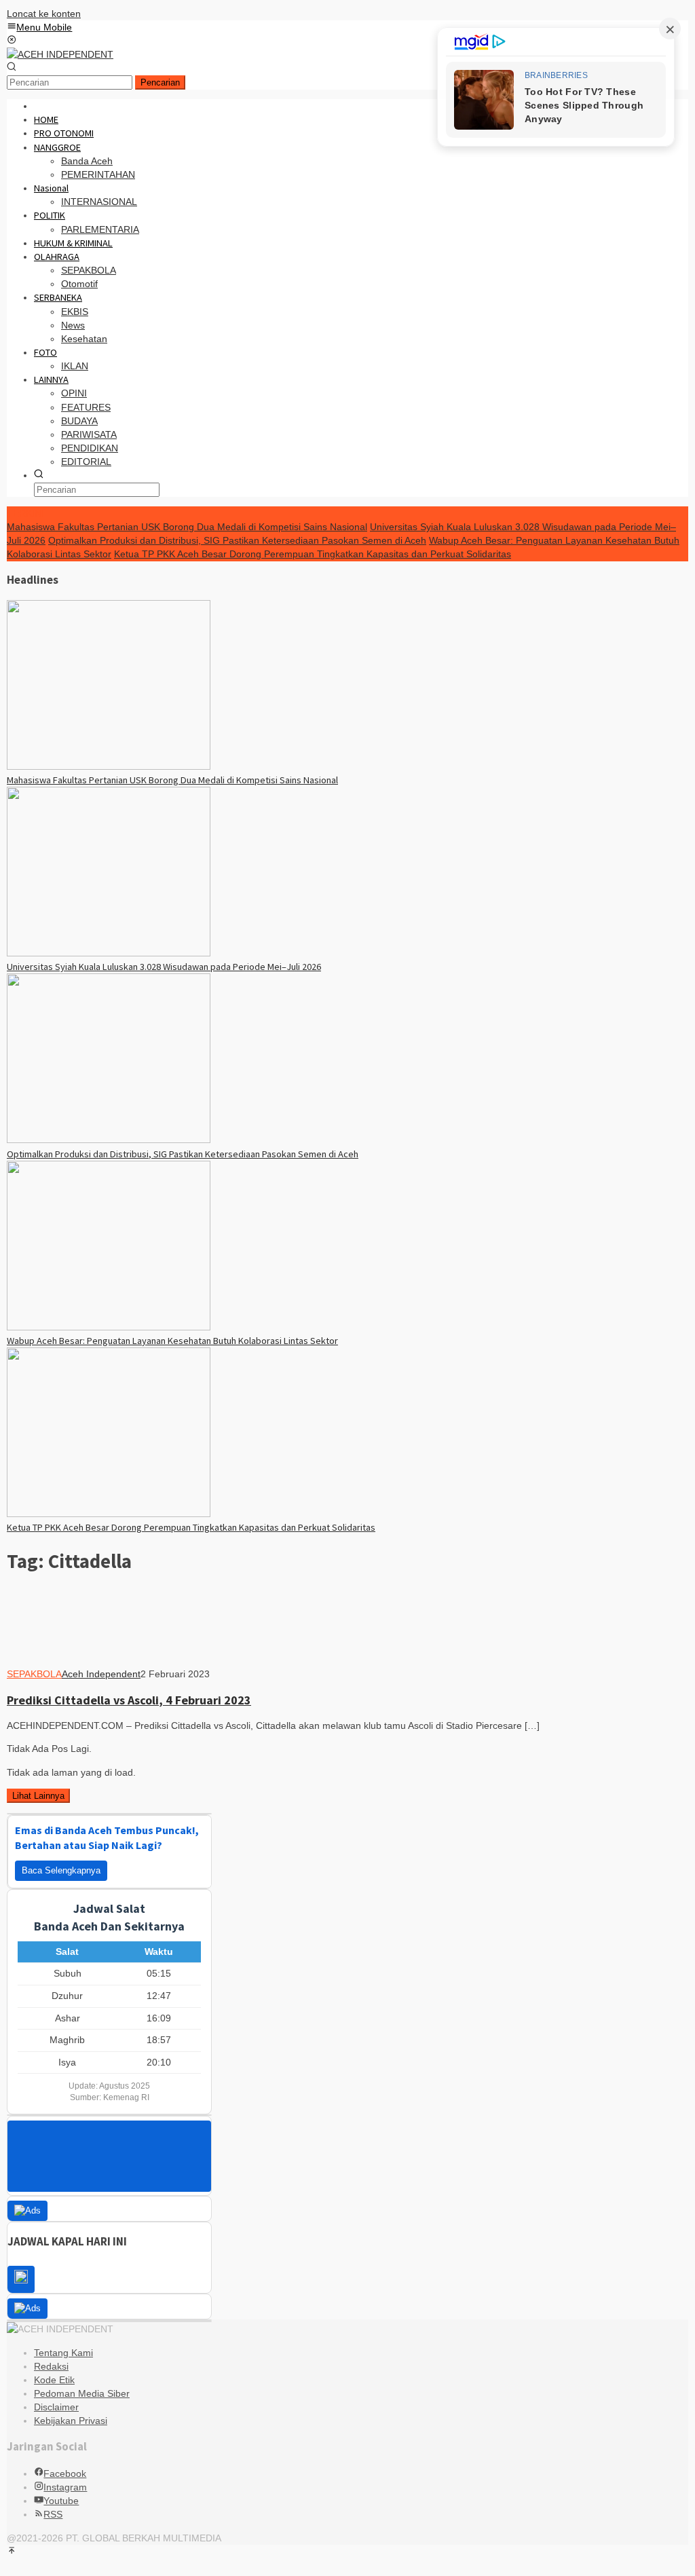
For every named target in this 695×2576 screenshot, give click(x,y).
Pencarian (160, 82)
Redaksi (51, 2366)
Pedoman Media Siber (82, 2393)
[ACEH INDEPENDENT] (60, 54)
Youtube (61, 2501)
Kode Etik (54, 2380)
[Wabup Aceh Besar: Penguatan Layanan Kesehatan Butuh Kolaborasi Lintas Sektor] (109, 1327)
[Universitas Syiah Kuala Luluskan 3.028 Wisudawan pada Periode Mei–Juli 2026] (109, 953)
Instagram (65, 2487)
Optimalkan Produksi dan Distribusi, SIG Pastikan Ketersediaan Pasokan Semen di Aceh (237, 540)
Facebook (65, 2474)
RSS (53, 2514)
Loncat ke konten (44, 14)
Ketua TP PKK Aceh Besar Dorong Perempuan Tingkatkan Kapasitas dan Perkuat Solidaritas (313, 554)
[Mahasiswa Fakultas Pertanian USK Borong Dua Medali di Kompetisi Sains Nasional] (109, 766)
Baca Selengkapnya (61, 1870)
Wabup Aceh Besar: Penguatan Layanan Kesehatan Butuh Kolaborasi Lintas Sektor (172, 1341)
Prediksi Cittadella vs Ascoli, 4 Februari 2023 (129, 1700)
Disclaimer (56, 2407)
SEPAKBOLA (34, 1674)
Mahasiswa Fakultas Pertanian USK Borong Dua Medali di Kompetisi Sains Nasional (187, 527)
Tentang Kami (63, 2353)
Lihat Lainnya (38, 1796)
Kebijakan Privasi (71, 2421)
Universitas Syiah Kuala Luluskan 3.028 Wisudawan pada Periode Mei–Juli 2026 (164, 967)
